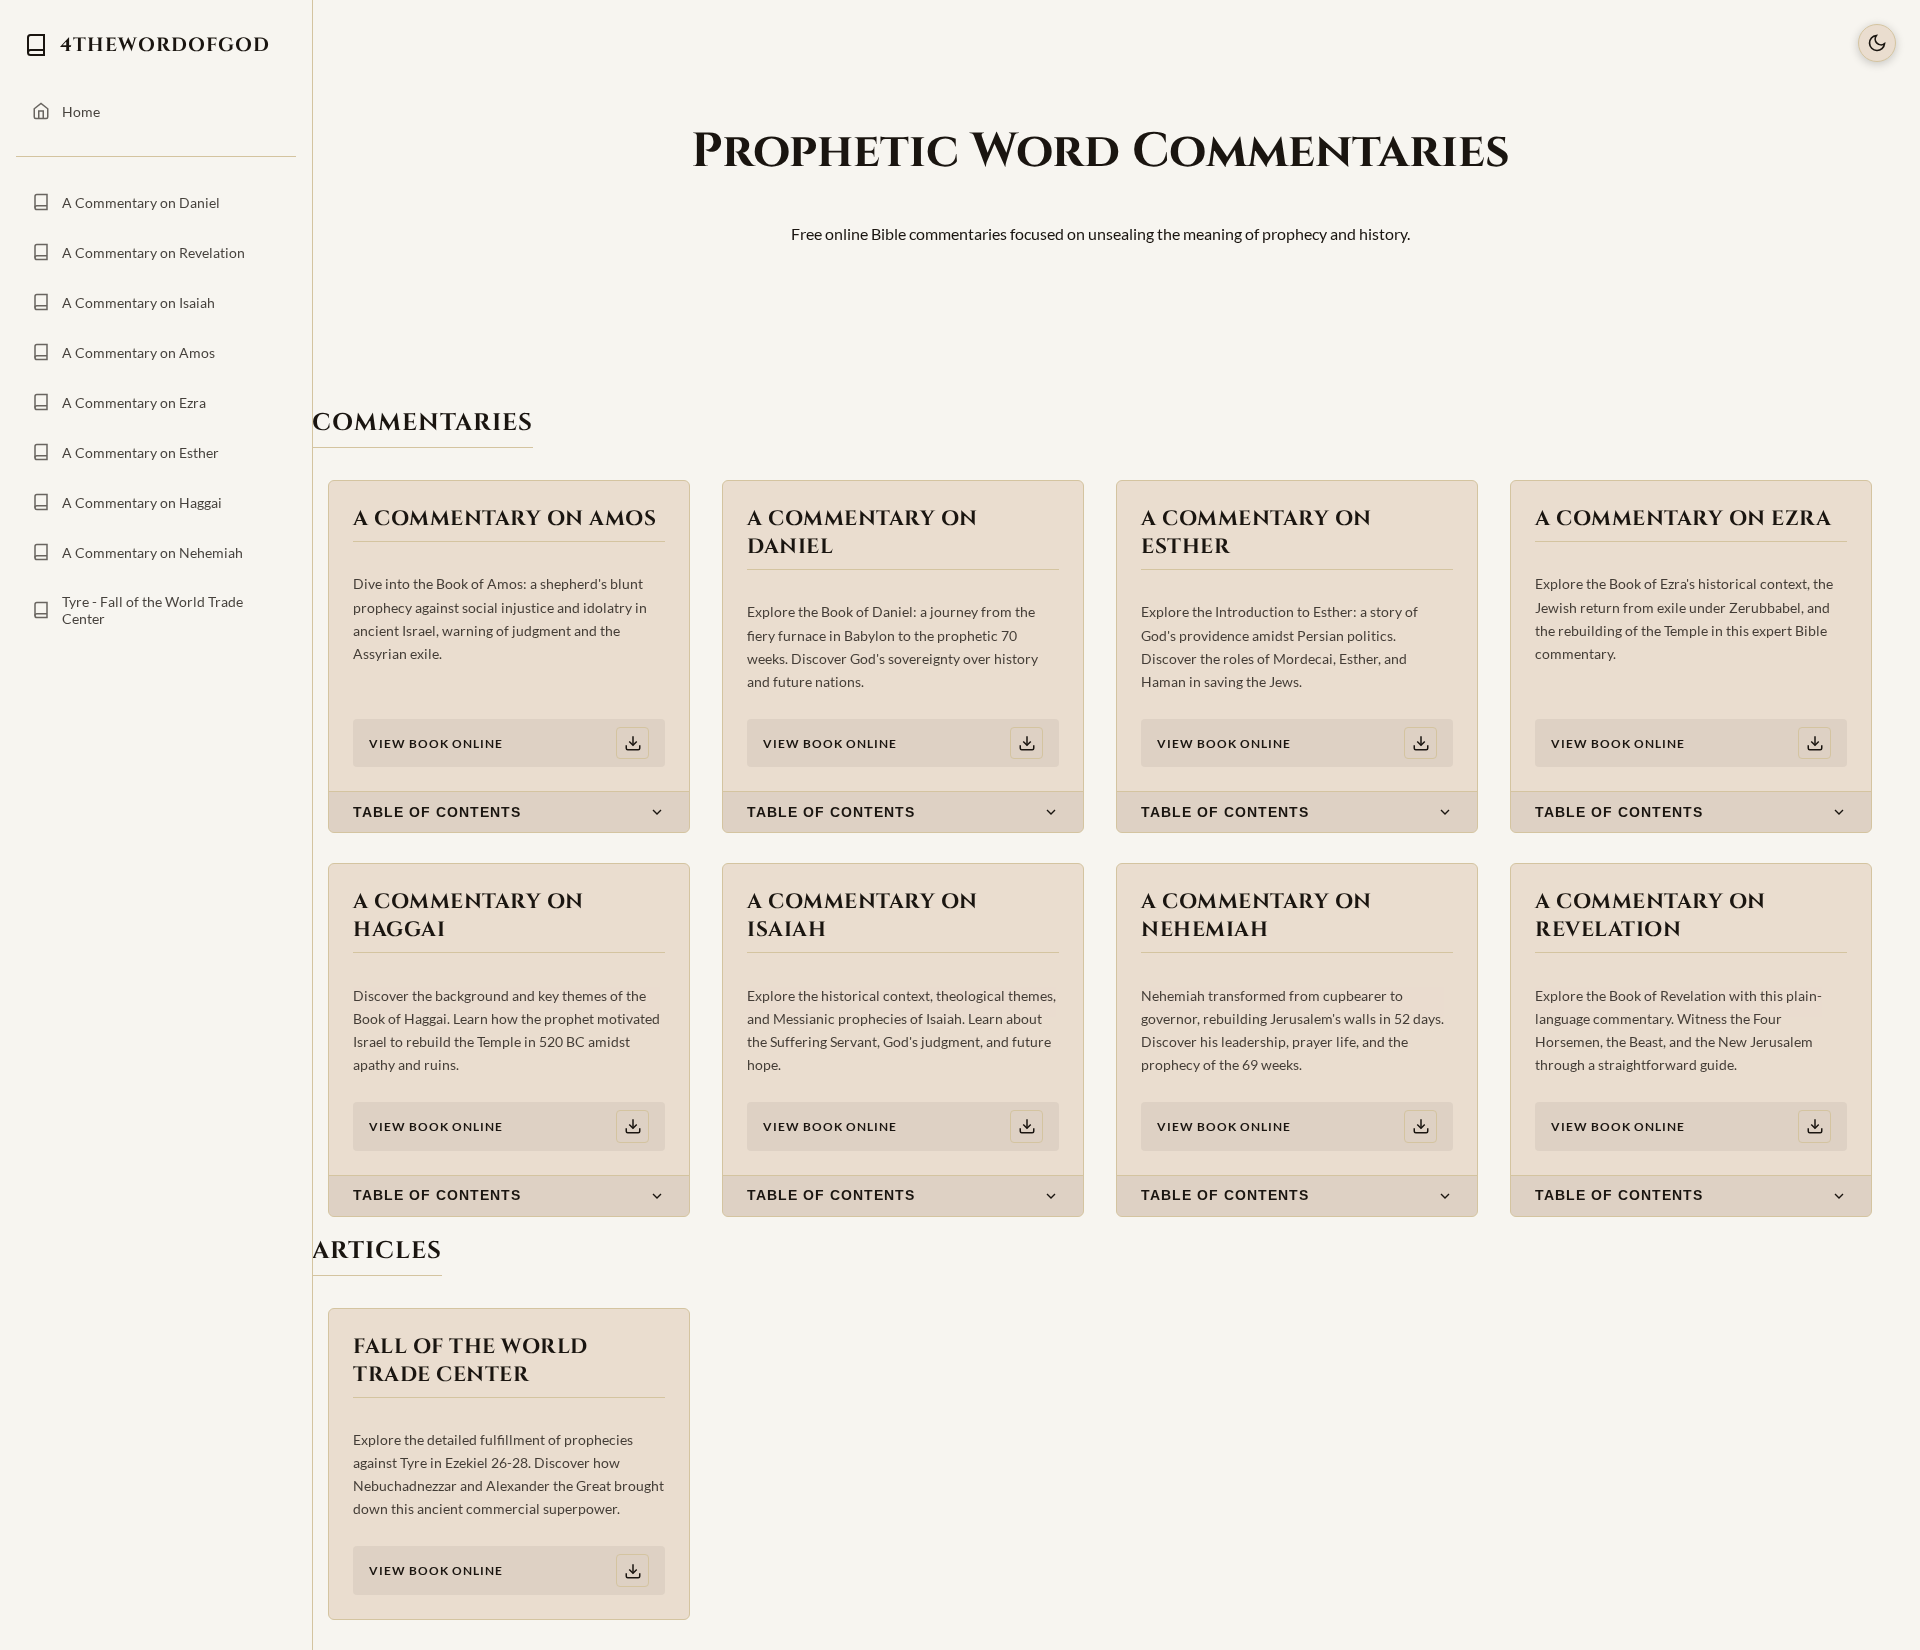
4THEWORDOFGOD (165, 45)
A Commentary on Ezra (134, 402)
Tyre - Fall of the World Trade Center (152, 610)
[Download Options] (632, 743)
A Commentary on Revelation (153, 252)
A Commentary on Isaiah (138, 302)
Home (81, 111)
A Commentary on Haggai (142, 502)
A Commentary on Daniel (141, 202)
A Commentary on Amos (138, 352)
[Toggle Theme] (1877, 43)
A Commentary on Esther (140, 452)
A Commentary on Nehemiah (152, 552)
